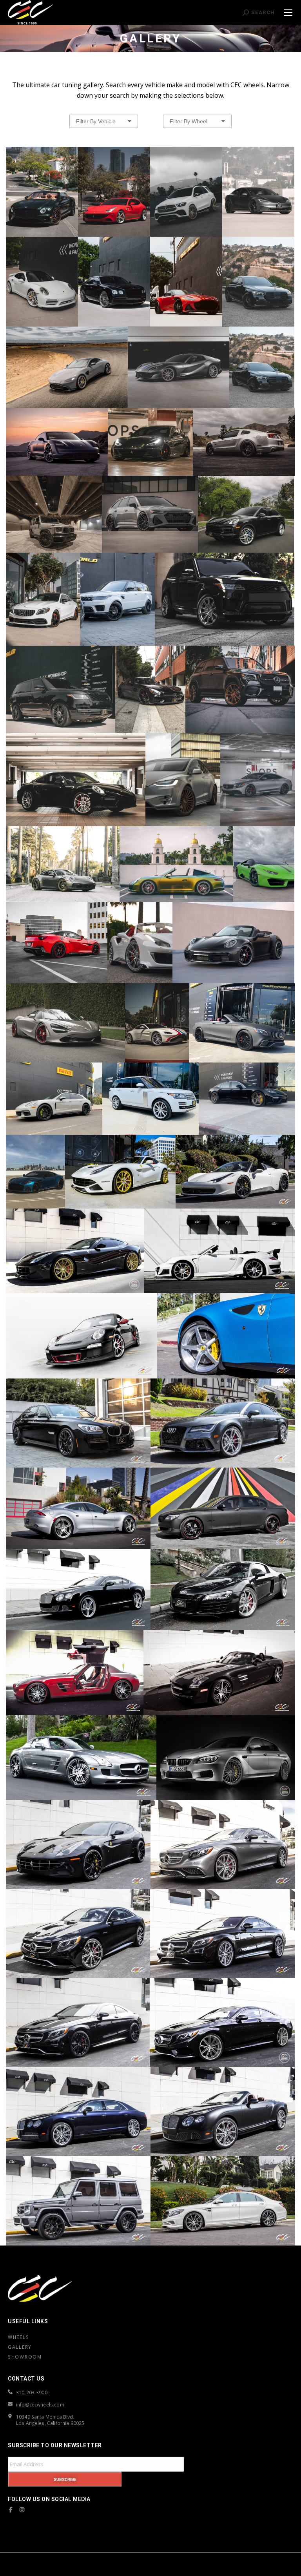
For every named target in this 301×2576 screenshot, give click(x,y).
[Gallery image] (42, 192)
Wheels (18, 2337)
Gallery (20, 2347)
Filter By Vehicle (96, 121)
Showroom (25, 2357)
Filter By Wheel (189, 121)
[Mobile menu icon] (288, 13)
